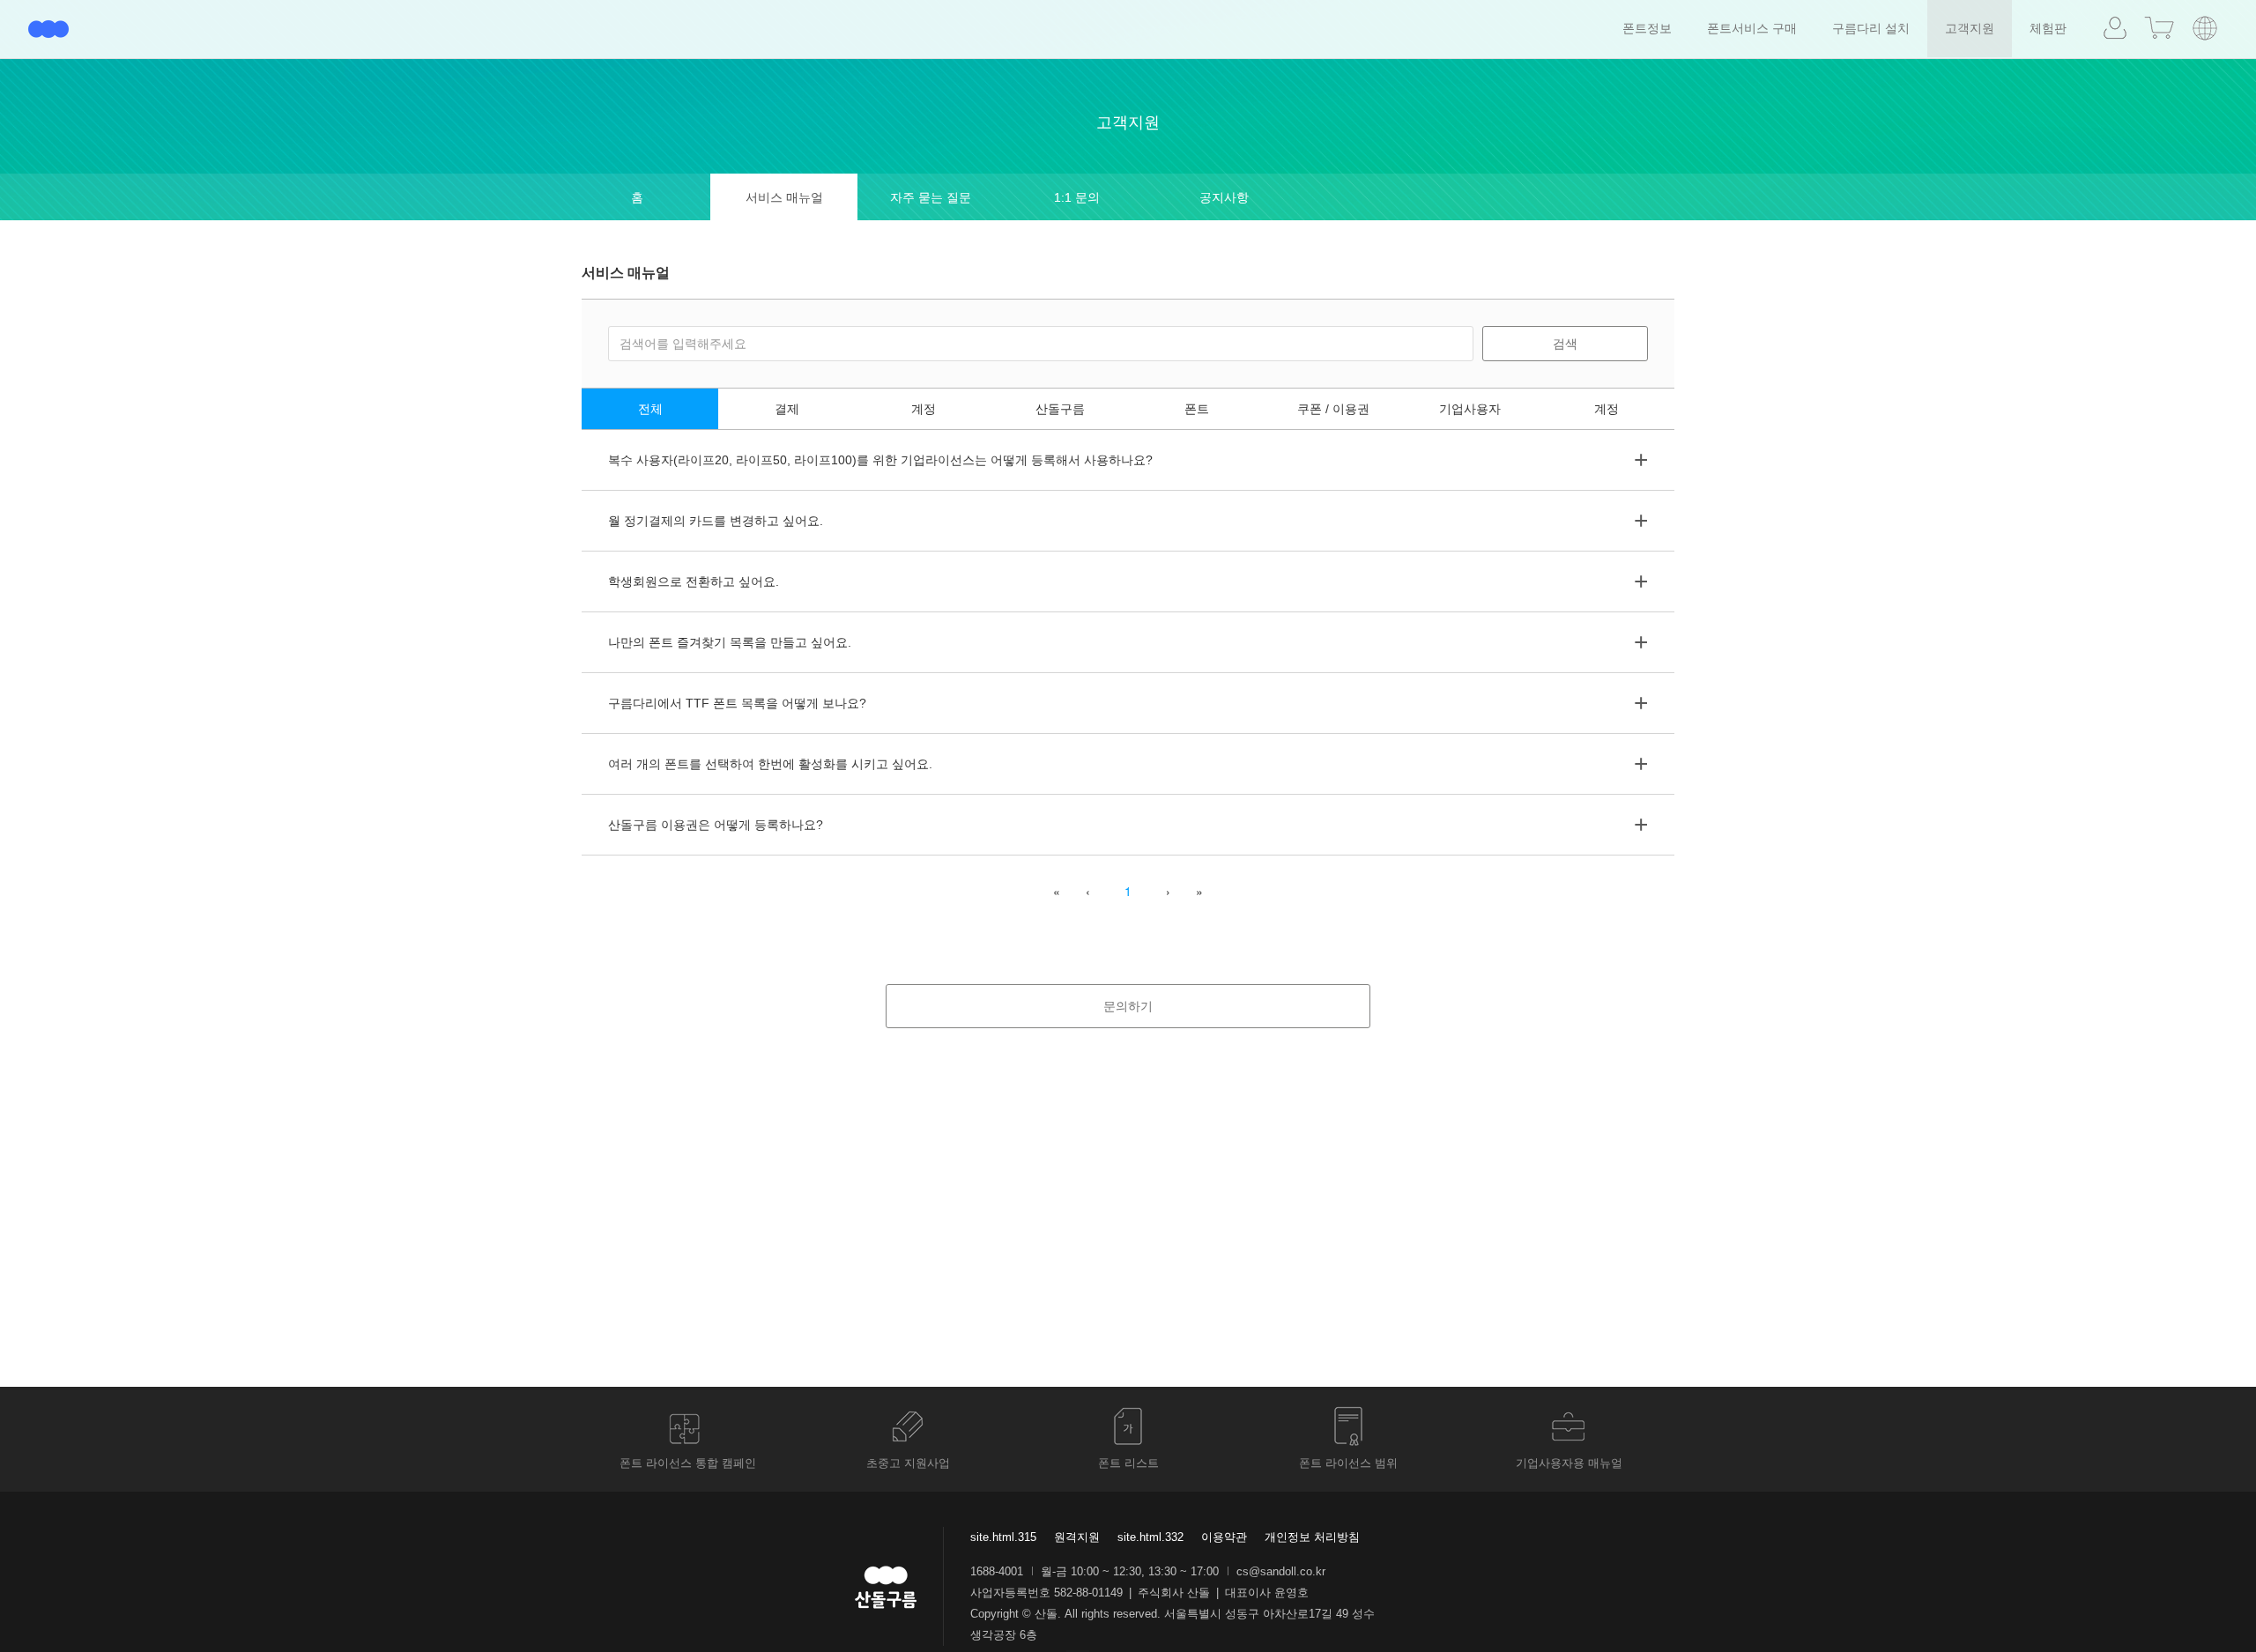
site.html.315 (1003, 1537)
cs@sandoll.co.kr (1281, 1571)
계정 (924, 409)
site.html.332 (1150, 1537)
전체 (650, 409)
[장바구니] (2159, 28)
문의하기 (1128, 1006)
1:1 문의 (1077, 197)
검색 (1565, 344)
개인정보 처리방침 (1312, 1537)
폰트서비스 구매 (1752, 28)
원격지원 (1077, 1537)
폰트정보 (1647, 28)
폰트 (1197, 409)
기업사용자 (1470, 409)
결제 (787, 409)
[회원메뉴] (2115, 29)
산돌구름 (1060, 409)
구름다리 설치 (1871, 28)
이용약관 (1224, 1537)
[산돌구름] (48, 29)
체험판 (2048, 28)
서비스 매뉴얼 (784, 197)
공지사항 (1224, 197)
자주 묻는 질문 (931, 197)
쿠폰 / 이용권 (1333, 409)
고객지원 (1970, 28)
